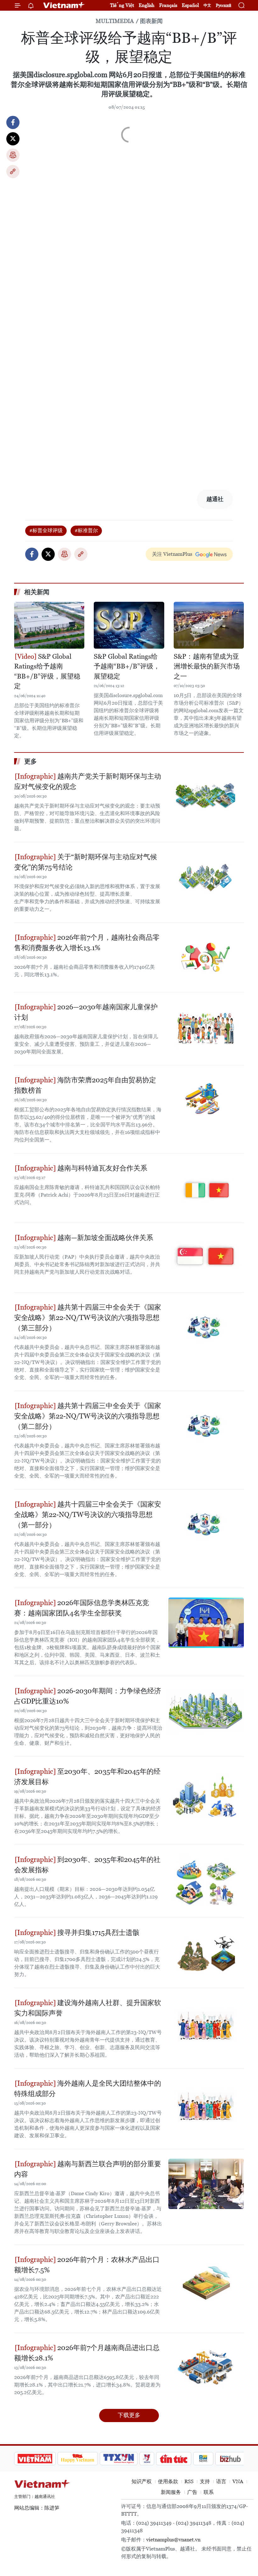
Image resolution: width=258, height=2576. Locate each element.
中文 (207, 5)
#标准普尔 (86, 530)
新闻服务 (171, 2492)
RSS (189, 2481)
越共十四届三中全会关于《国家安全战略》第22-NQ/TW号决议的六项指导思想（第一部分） (88, 1515)
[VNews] (147, 2459)
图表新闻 (151, 21)
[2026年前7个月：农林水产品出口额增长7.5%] (206, 2280)
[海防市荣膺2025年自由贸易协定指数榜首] (206, 1100)
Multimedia (115, 21)
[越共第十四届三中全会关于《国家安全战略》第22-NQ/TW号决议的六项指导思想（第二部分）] (206, 1426)
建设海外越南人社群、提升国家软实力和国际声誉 (88, 2008)
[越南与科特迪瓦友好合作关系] (206, 1188)
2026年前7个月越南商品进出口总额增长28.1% (87, 2353)
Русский (224, 6)
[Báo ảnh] (35, 2459)
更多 (31, 761)
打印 (13, 155)
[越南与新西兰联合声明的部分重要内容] (206, 2184)
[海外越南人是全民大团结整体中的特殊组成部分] (206, 2103)
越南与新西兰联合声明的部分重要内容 (88, 2169)
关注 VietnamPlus (172, 554)
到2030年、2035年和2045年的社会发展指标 (87, 1865)
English (147, 5)
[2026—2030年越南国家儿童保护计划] (206, 1027)
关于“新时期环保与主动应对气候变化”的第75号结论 (86, 862)
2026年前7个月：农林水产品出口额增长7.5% (87, 2265)
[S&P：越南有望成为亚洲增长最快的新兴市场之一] (209, 625)
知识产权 (142, 2481)
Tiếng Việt (122, 5)
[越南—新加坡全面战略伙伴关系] (206, 1258)
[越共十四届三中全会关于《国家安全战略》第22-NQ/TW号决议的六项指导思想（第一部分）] (206, 1524)
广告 (192, 2492)
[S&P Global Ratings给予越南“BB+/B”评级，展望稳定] (49, 625)
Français (168, 5)
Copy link (13, 172)
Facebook (13, 122)
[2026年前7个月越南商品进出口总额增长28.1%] (206, 2368)
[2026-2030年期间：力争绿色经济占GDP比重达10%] (206, 1711)
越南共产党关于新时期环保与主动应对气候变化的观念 (88, 781)
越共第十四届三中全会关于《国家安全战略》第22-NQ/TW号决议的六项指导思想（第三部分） (88, 1318)
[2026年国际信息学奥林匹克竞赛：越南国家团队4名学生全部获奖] (206, 1623)
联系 (209, 2492)
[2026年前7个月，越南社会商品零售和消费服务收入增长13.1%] (206, 957)
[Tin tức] (174, 2459)
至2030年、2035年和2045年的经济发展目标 (87, 1777)
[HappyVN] (78, 2459)
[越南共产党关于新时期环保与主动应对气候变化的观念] (206, 796)
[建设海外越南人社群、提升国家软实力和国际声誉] (206, 2023)
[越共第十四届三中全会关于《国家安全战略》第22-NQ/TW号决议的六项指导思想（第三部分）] (206, 1327)
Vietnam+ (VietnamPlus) (64, 5)
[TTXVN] (119, 2459)
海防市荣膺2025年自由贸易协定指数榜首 (85, 1085)
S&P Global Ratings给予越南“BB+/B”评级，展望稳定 (47, 671)
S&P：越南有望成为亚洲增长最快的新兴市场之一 (207, 666)
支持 (205, 2481)
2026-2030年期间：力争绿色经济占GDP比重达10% (88, 1696)
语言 (221, 2481)
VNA (238, 2481)
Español (190, 5)
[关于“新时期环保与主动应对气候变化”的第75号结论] (206, 877)
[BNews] (203, 2459)
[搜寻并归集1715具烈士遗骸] (206, 1953)
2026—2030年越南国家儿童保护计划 (86, 1012)
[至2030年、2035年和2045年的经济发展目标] (206, 1791)
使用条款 (168, 2481)
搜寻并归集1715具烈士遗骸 (98, 1933)
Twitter (13, 139)
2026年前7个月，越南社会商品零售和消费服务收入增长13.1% (87, 943)
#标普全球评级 (46, 530)
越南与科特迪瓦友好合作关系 (101, 1168)
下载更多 (129, 2415)
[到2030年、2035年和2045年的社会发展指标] (206, 1880)
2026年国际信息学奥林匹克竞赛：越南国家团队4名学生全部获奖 (82, 1608)
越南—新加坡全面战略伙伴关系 (104, 1238)
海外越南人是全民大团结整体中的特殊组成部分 (88, 2088)
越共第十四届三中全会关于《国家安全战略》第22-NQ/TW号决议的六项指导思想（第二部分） (88, 1416)
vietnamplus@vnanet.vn (173, 2540)
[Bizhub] (230, 2459)
